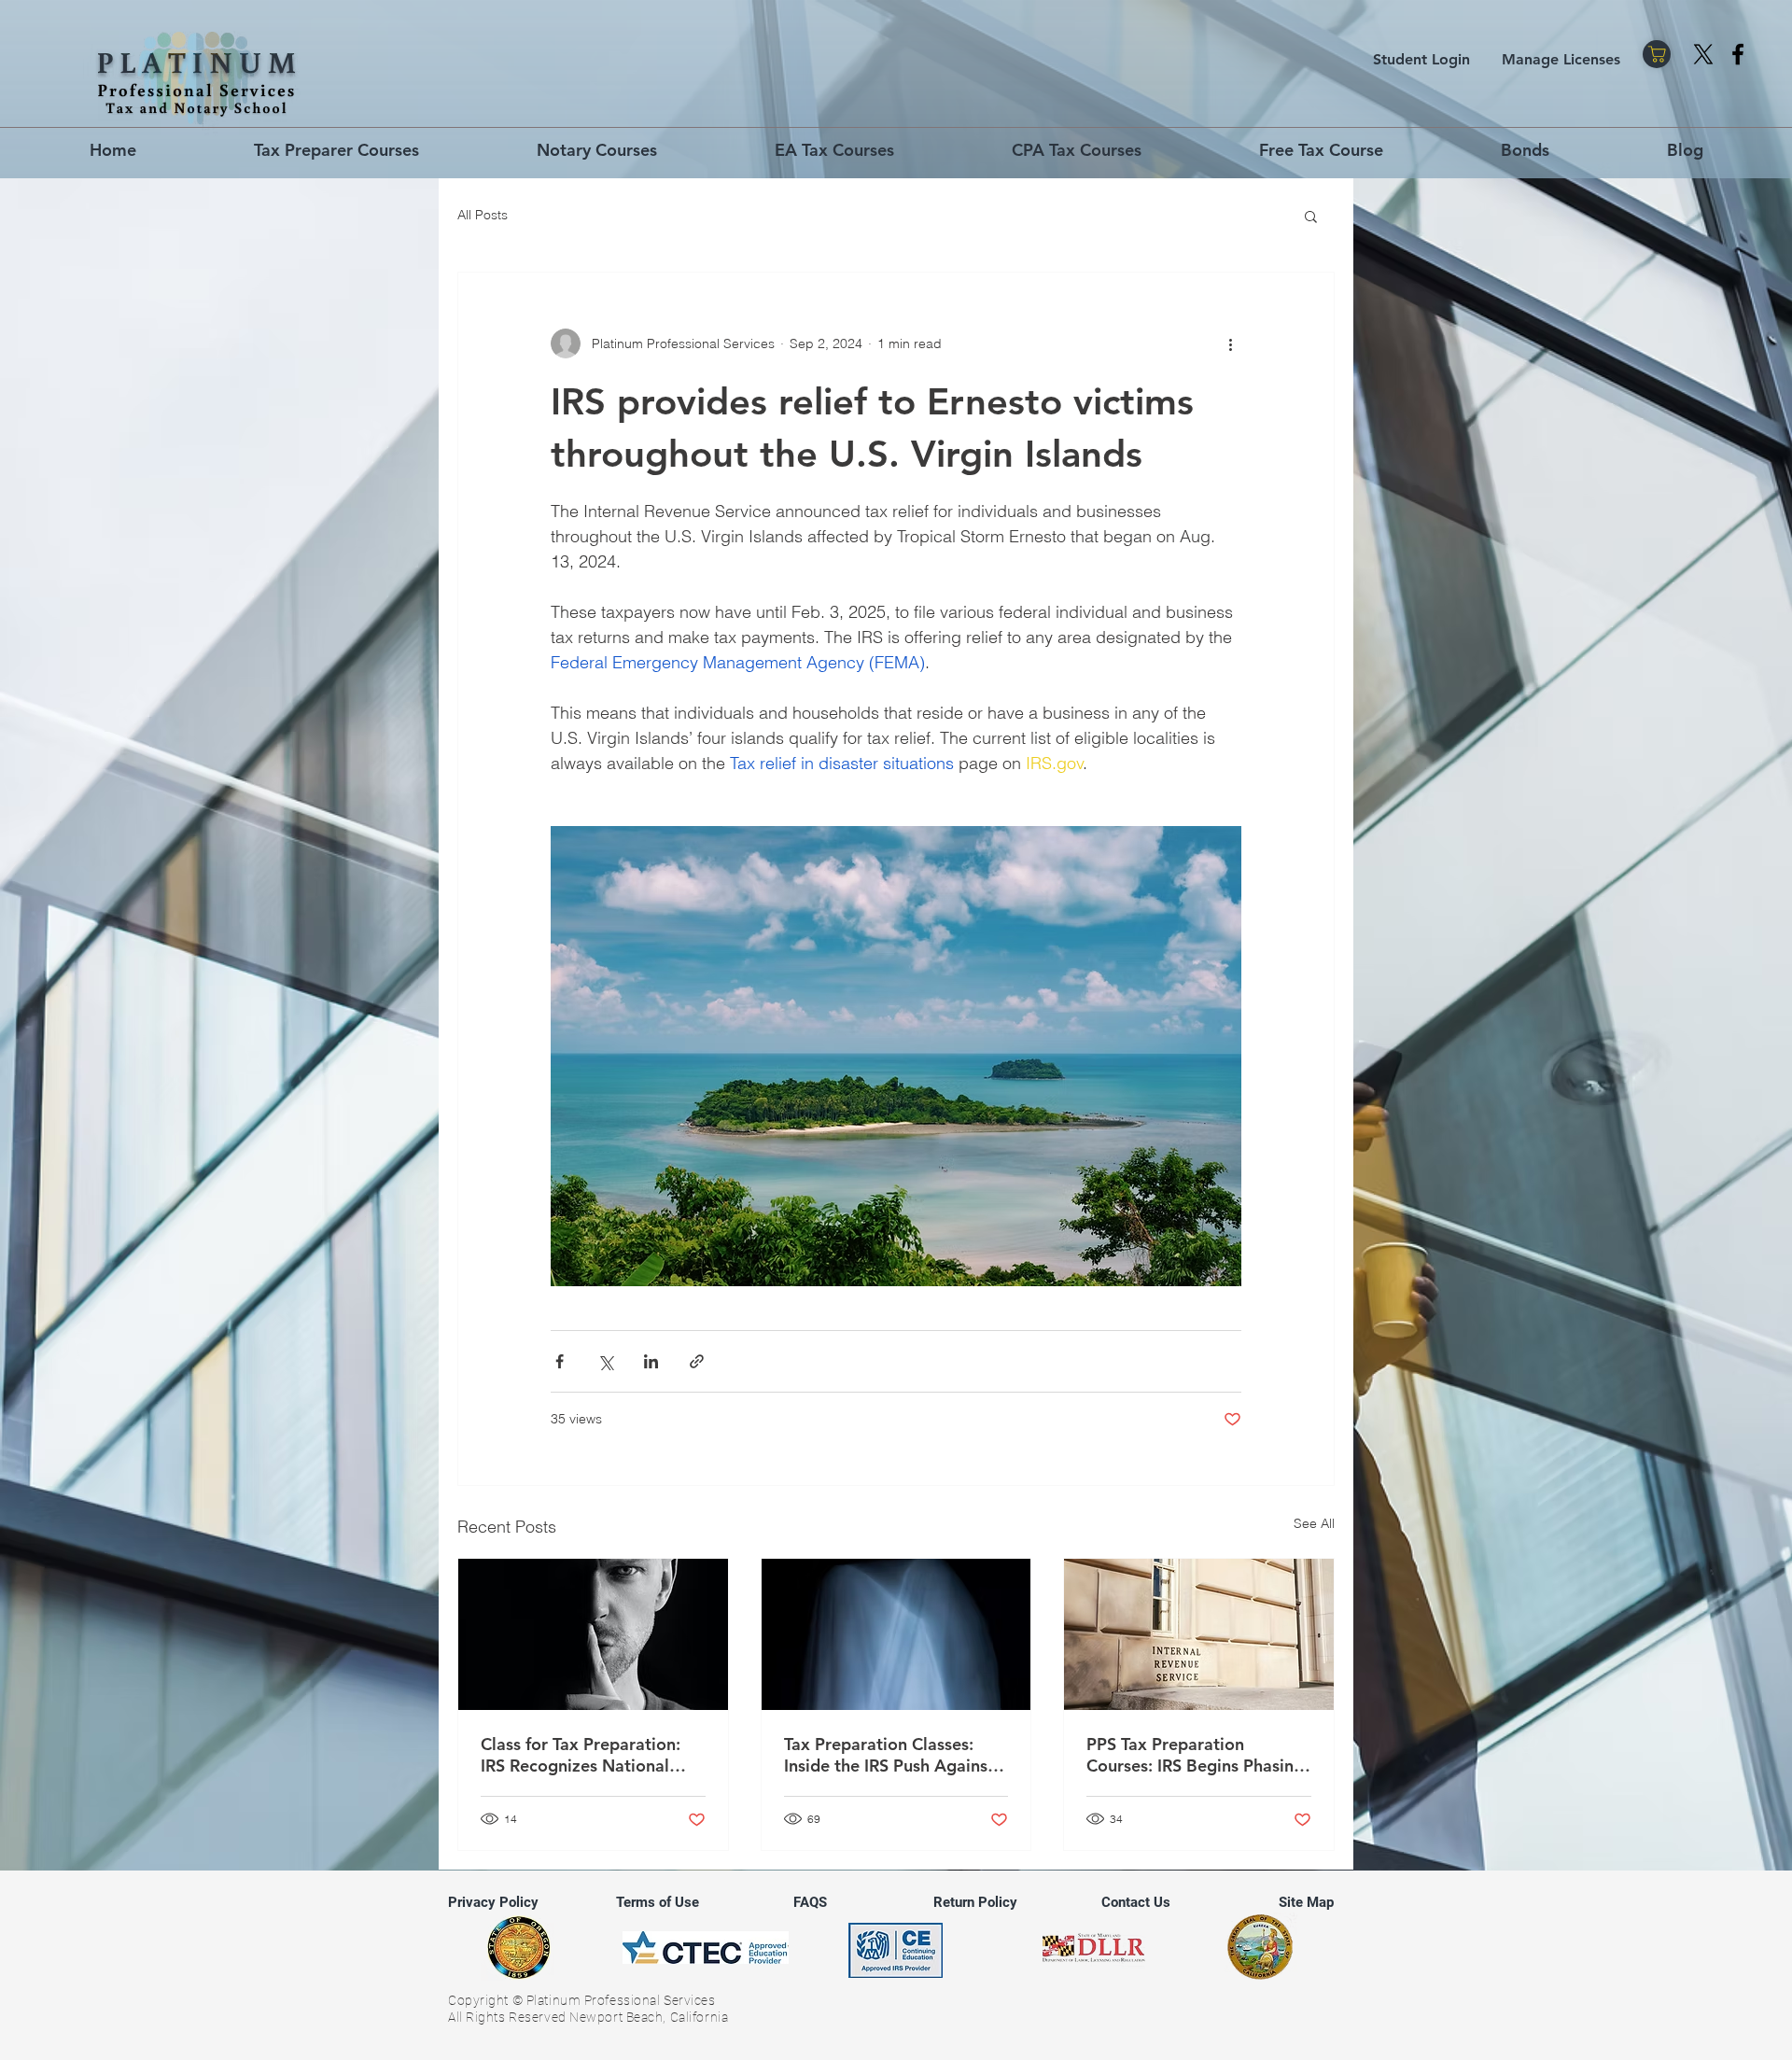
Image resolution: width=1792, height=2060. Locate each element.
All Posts (483, 215)
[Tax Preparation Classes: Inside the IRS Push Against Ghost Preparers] (896, 1634)
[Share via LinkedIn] (651, 1361)
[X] (1703, 54)
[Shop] (1657, 54)
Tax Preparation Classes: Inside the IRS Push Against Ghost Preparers (889, 1755)
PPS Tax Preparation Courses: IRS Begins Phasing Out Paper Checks (1195, 1755)
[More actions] (1230, 343)
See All (1314, 1523)
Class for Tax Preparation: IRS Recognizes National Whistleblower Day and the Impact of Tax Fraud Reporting (587, 1755)
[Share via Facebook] (560, 1361)
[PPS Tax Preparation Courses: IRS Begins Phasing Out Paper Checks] (1199, 1634)
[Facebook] (1738, 54)
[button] (1311, 216)
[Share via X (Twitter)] (605, 1361)
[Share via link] (697, 1361)
